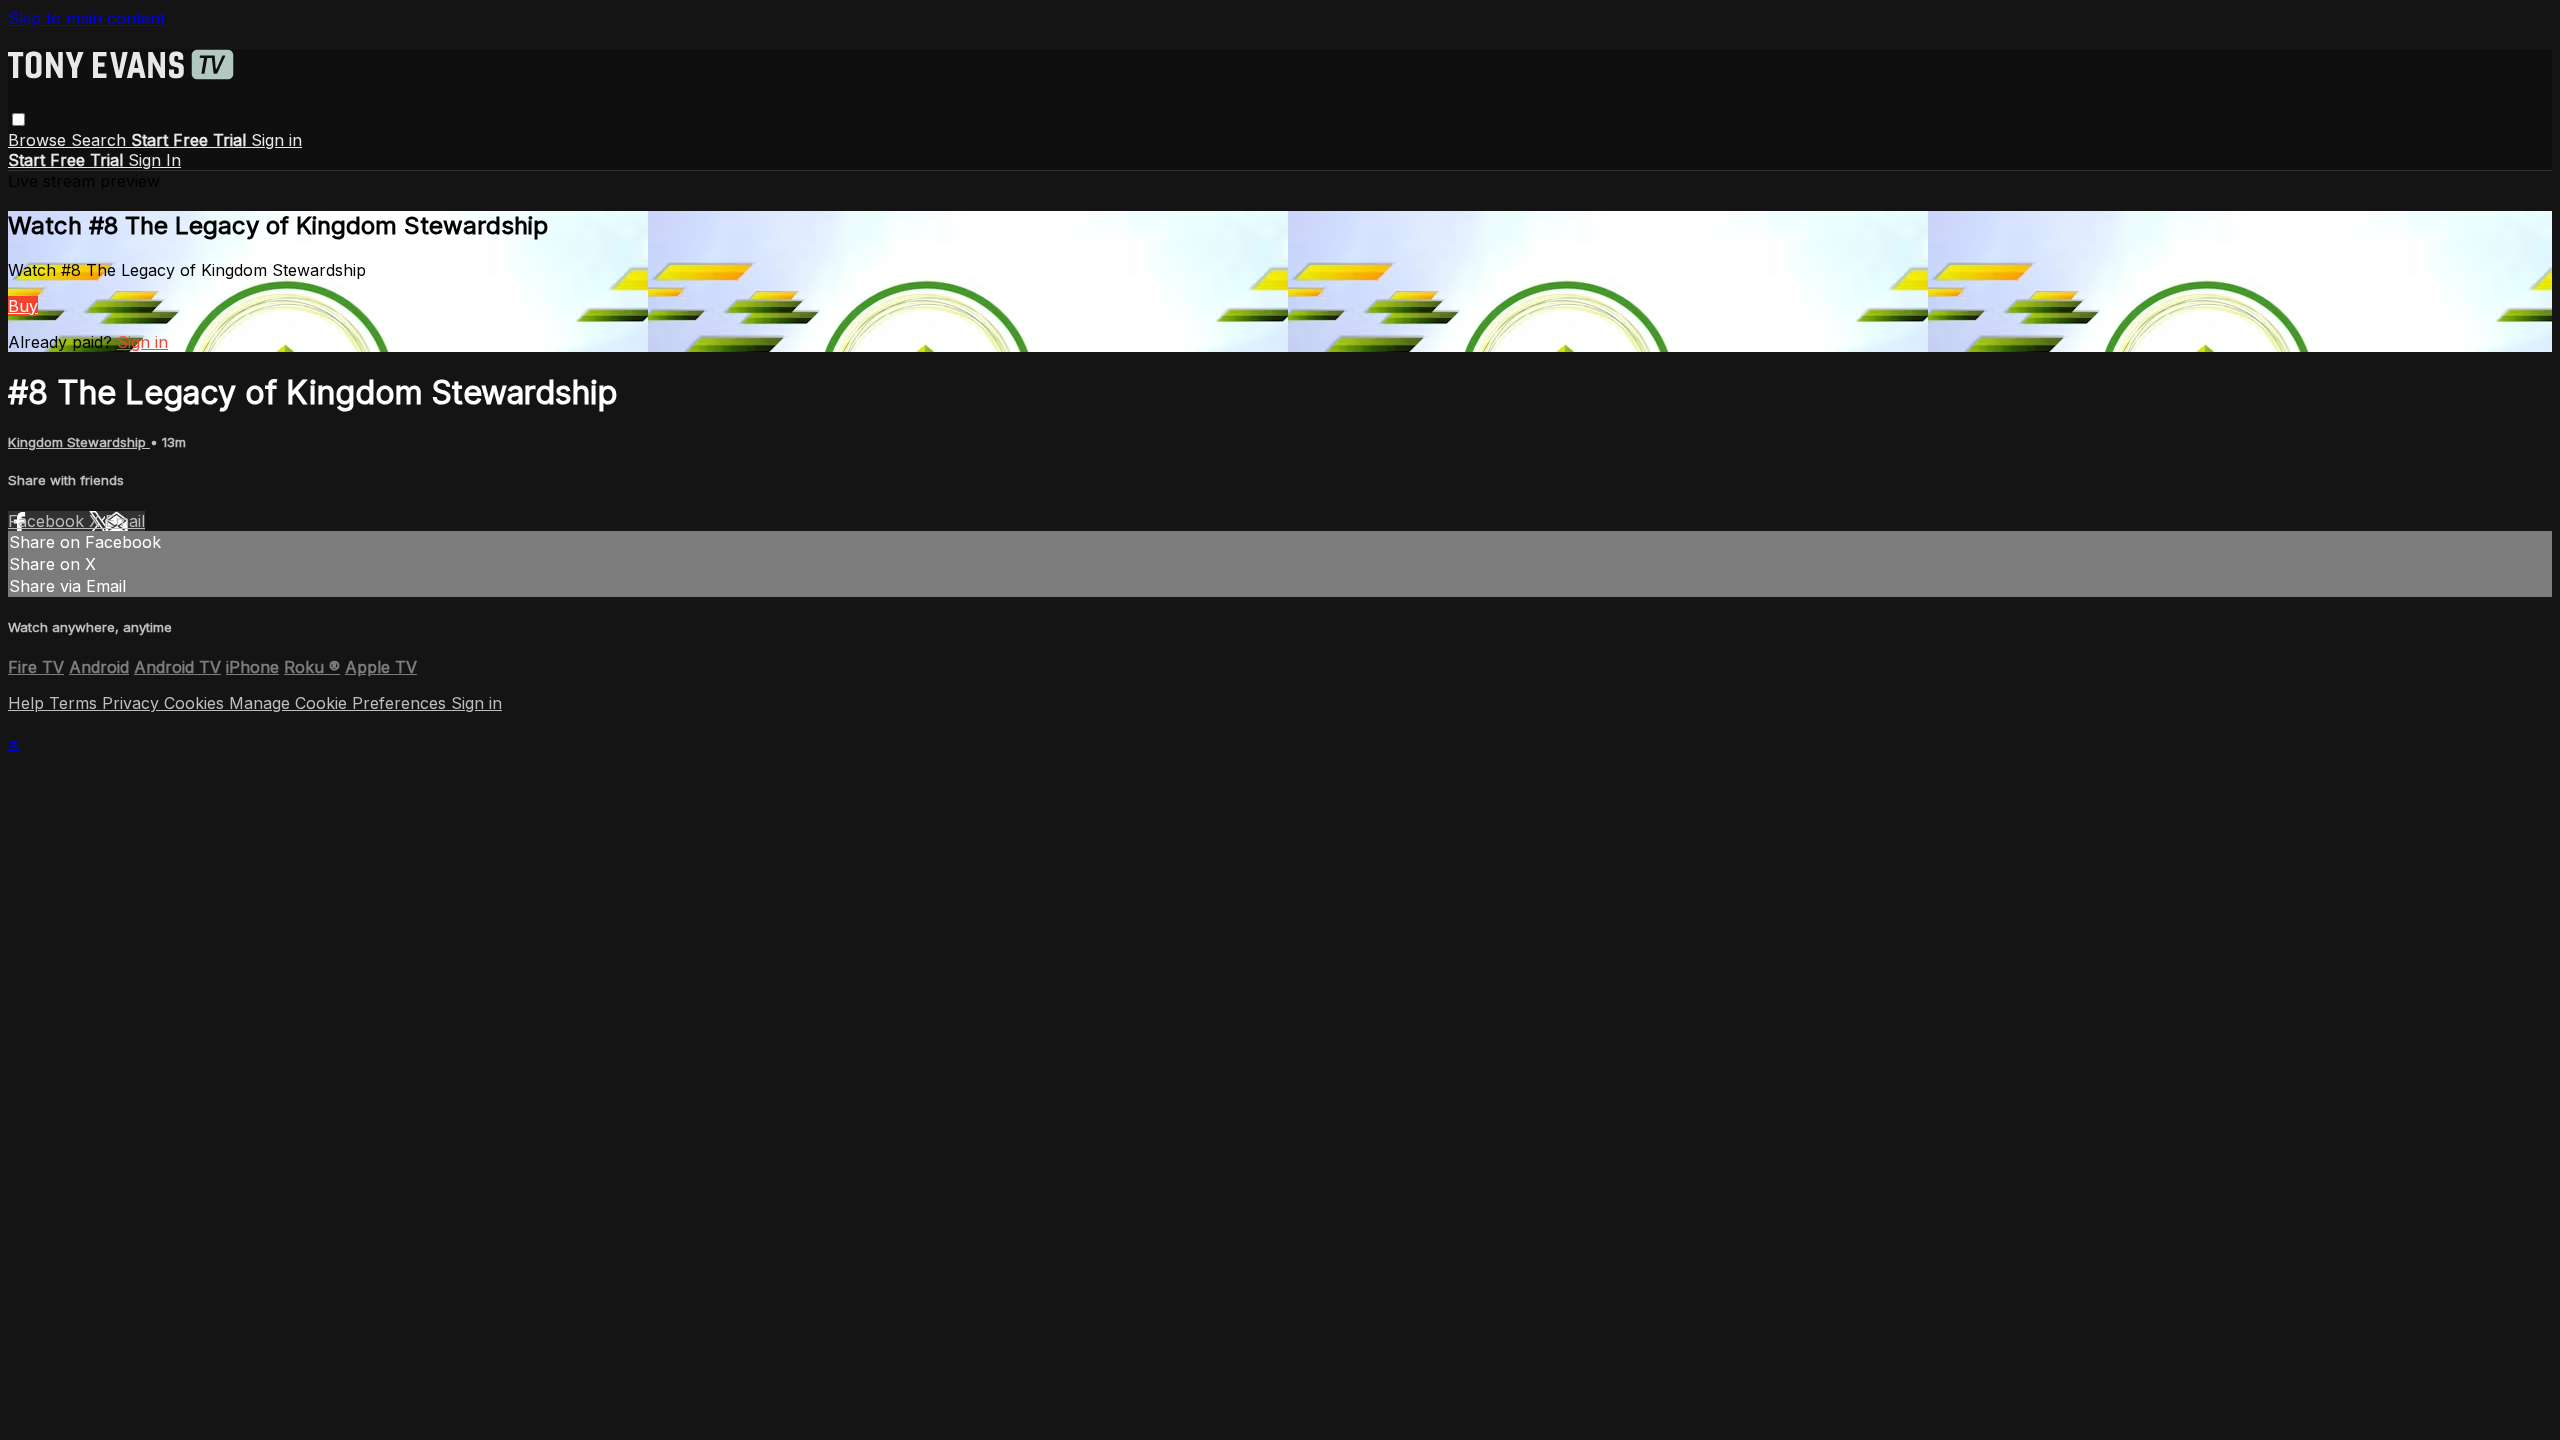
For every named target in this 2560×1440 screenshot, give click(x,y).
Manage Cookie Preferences (340, 703)
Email (125, 521)
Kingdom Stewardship (79, 442)
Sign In (154, 160)
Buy (23, 306)
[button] (18, 119)
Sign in (276, 140)
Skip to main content (86, 18)
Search (101, 140)
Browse (39, 140)
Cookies (196, 703)
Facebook (48, 521)
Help (28, 703)
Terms (75, 703)
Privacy (133, 703)
